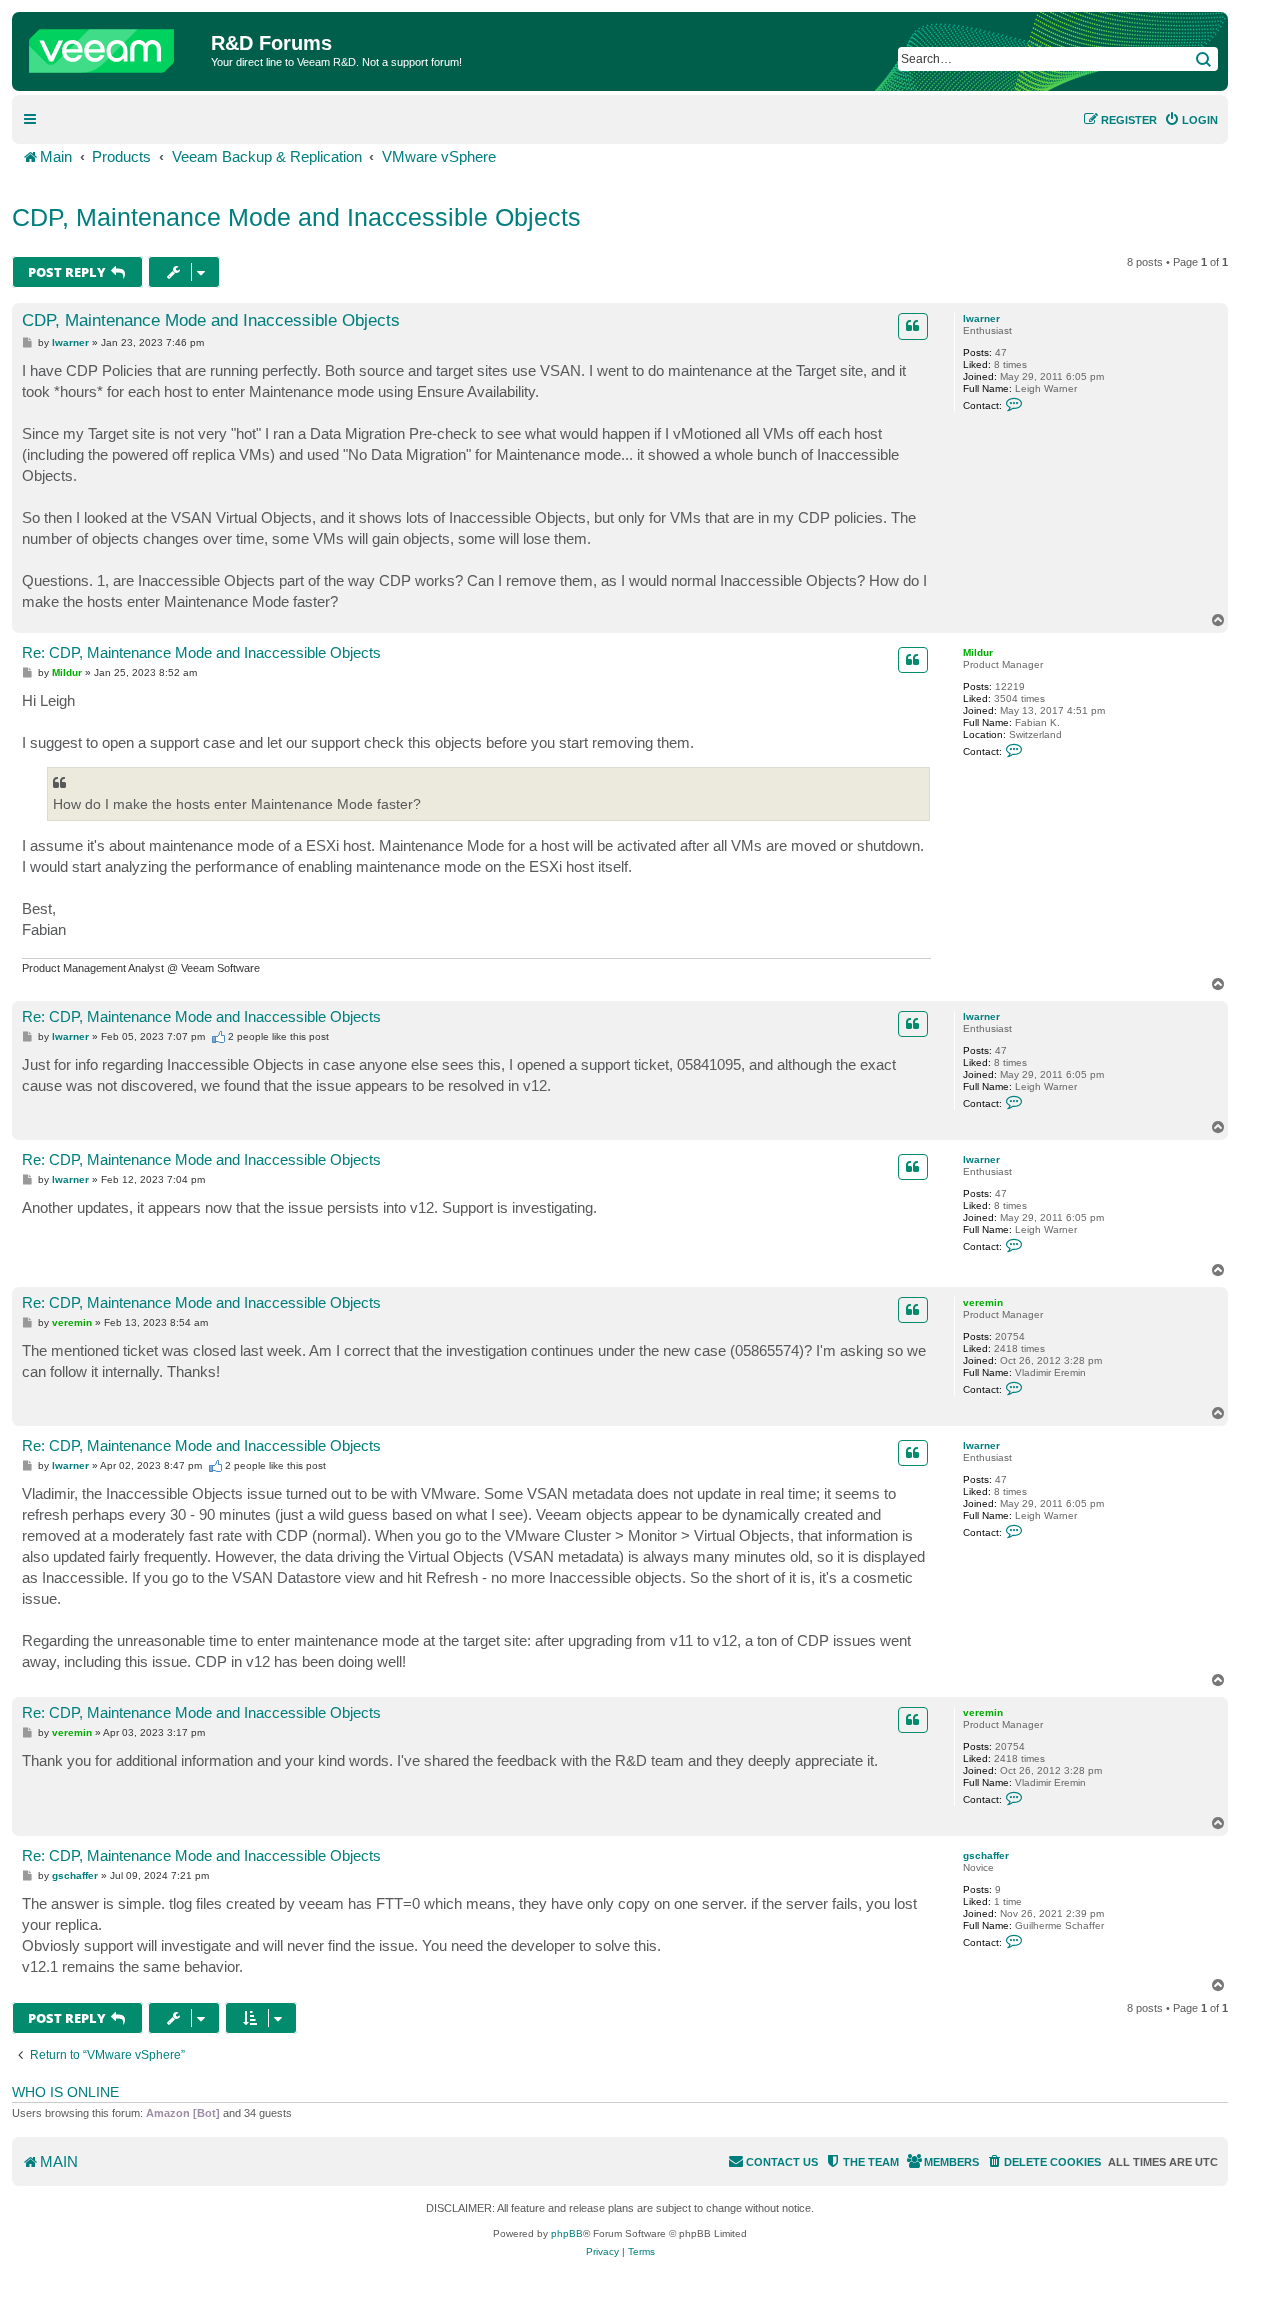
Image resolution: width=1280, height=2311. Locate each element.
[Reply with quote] (913, 326)
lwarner (981, 318)
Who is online (65, 2092)
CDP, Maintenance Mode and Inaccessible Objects (296, 217)
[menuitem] (1191, 120)
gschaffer (986, 1855)
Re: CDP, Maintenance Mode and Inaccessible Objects (201, 652)
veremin (983, 1302)
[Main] (114, 46)
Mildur (978, 652)
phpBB (567, 2233)
